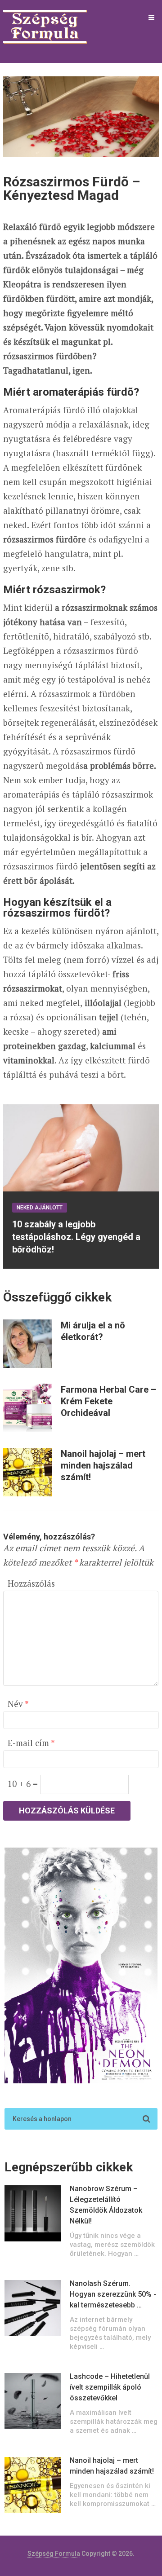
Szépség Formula (54, 2554)
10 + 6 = (24, 1784)
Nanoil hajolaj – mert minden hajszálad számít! (103, 1465)
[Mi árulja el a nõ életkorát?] (27, 1344)
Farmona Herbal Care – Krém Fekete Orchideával (108, 1401)
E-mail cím (31, 1743)
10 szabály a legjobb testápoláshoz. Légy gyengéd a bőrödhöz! (76, 1237)
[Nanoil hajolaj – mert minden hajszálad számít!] (27, 1472)
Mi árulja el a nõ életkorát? (93, 1331)
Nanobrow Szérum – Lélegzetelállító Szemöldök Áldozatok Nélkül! (106, 2205)
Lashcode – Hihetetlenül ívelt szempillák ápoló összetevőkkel (110, 2387)
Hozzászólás (31, 1583)
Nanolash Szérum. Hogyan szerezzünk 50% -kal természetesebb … (113, 2294)
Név (18, 1704)
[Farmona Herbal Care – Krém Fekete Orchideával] (27, 1408)
